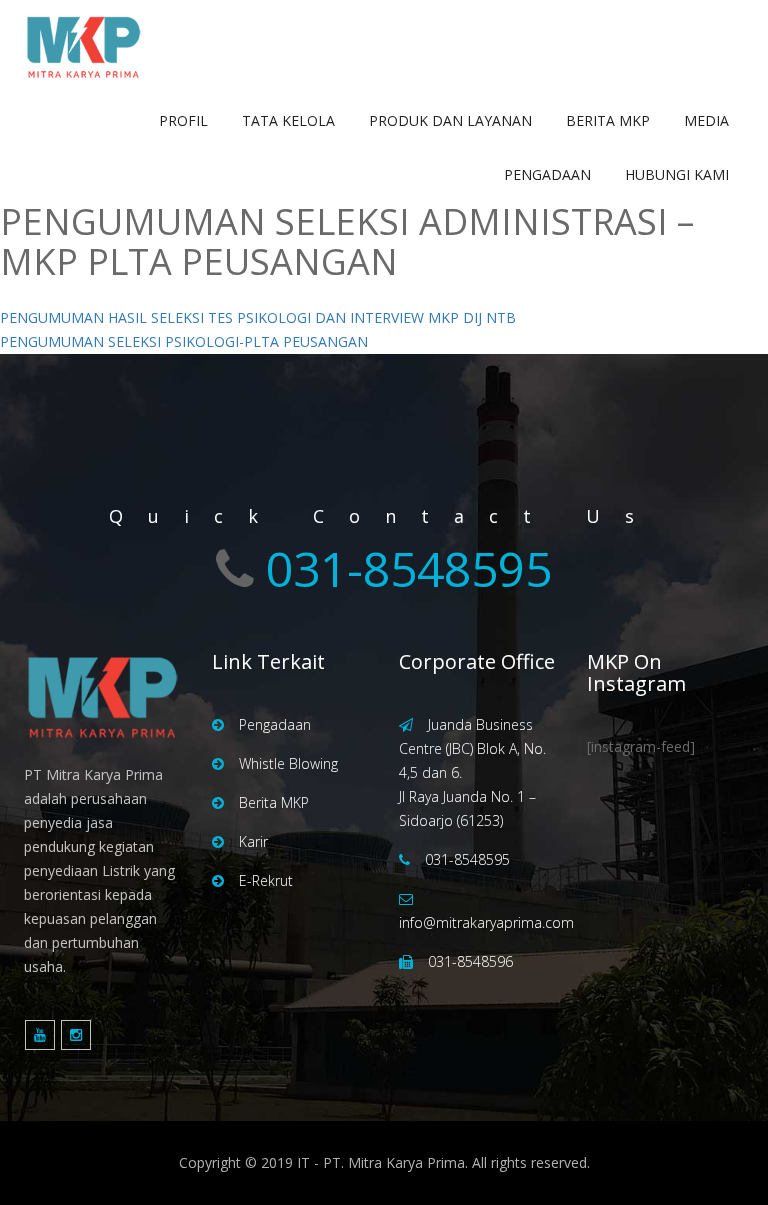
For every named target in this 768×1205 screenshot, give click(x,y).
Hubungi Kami (677, 174)
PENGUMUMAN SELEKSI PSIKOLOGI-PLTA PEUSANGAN (184, 341)
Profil (183, 120)
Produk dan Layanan (450, 120)
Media (706, 120)
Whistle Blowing (288, 763)
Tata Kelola (288, 120)
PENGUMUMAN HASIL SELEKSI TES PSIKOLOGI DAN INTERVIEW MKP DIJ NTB (258, 317)
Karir (253, 841)
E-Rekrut (266, 880)
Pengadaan (547, 174)
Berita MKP (608, 120)
